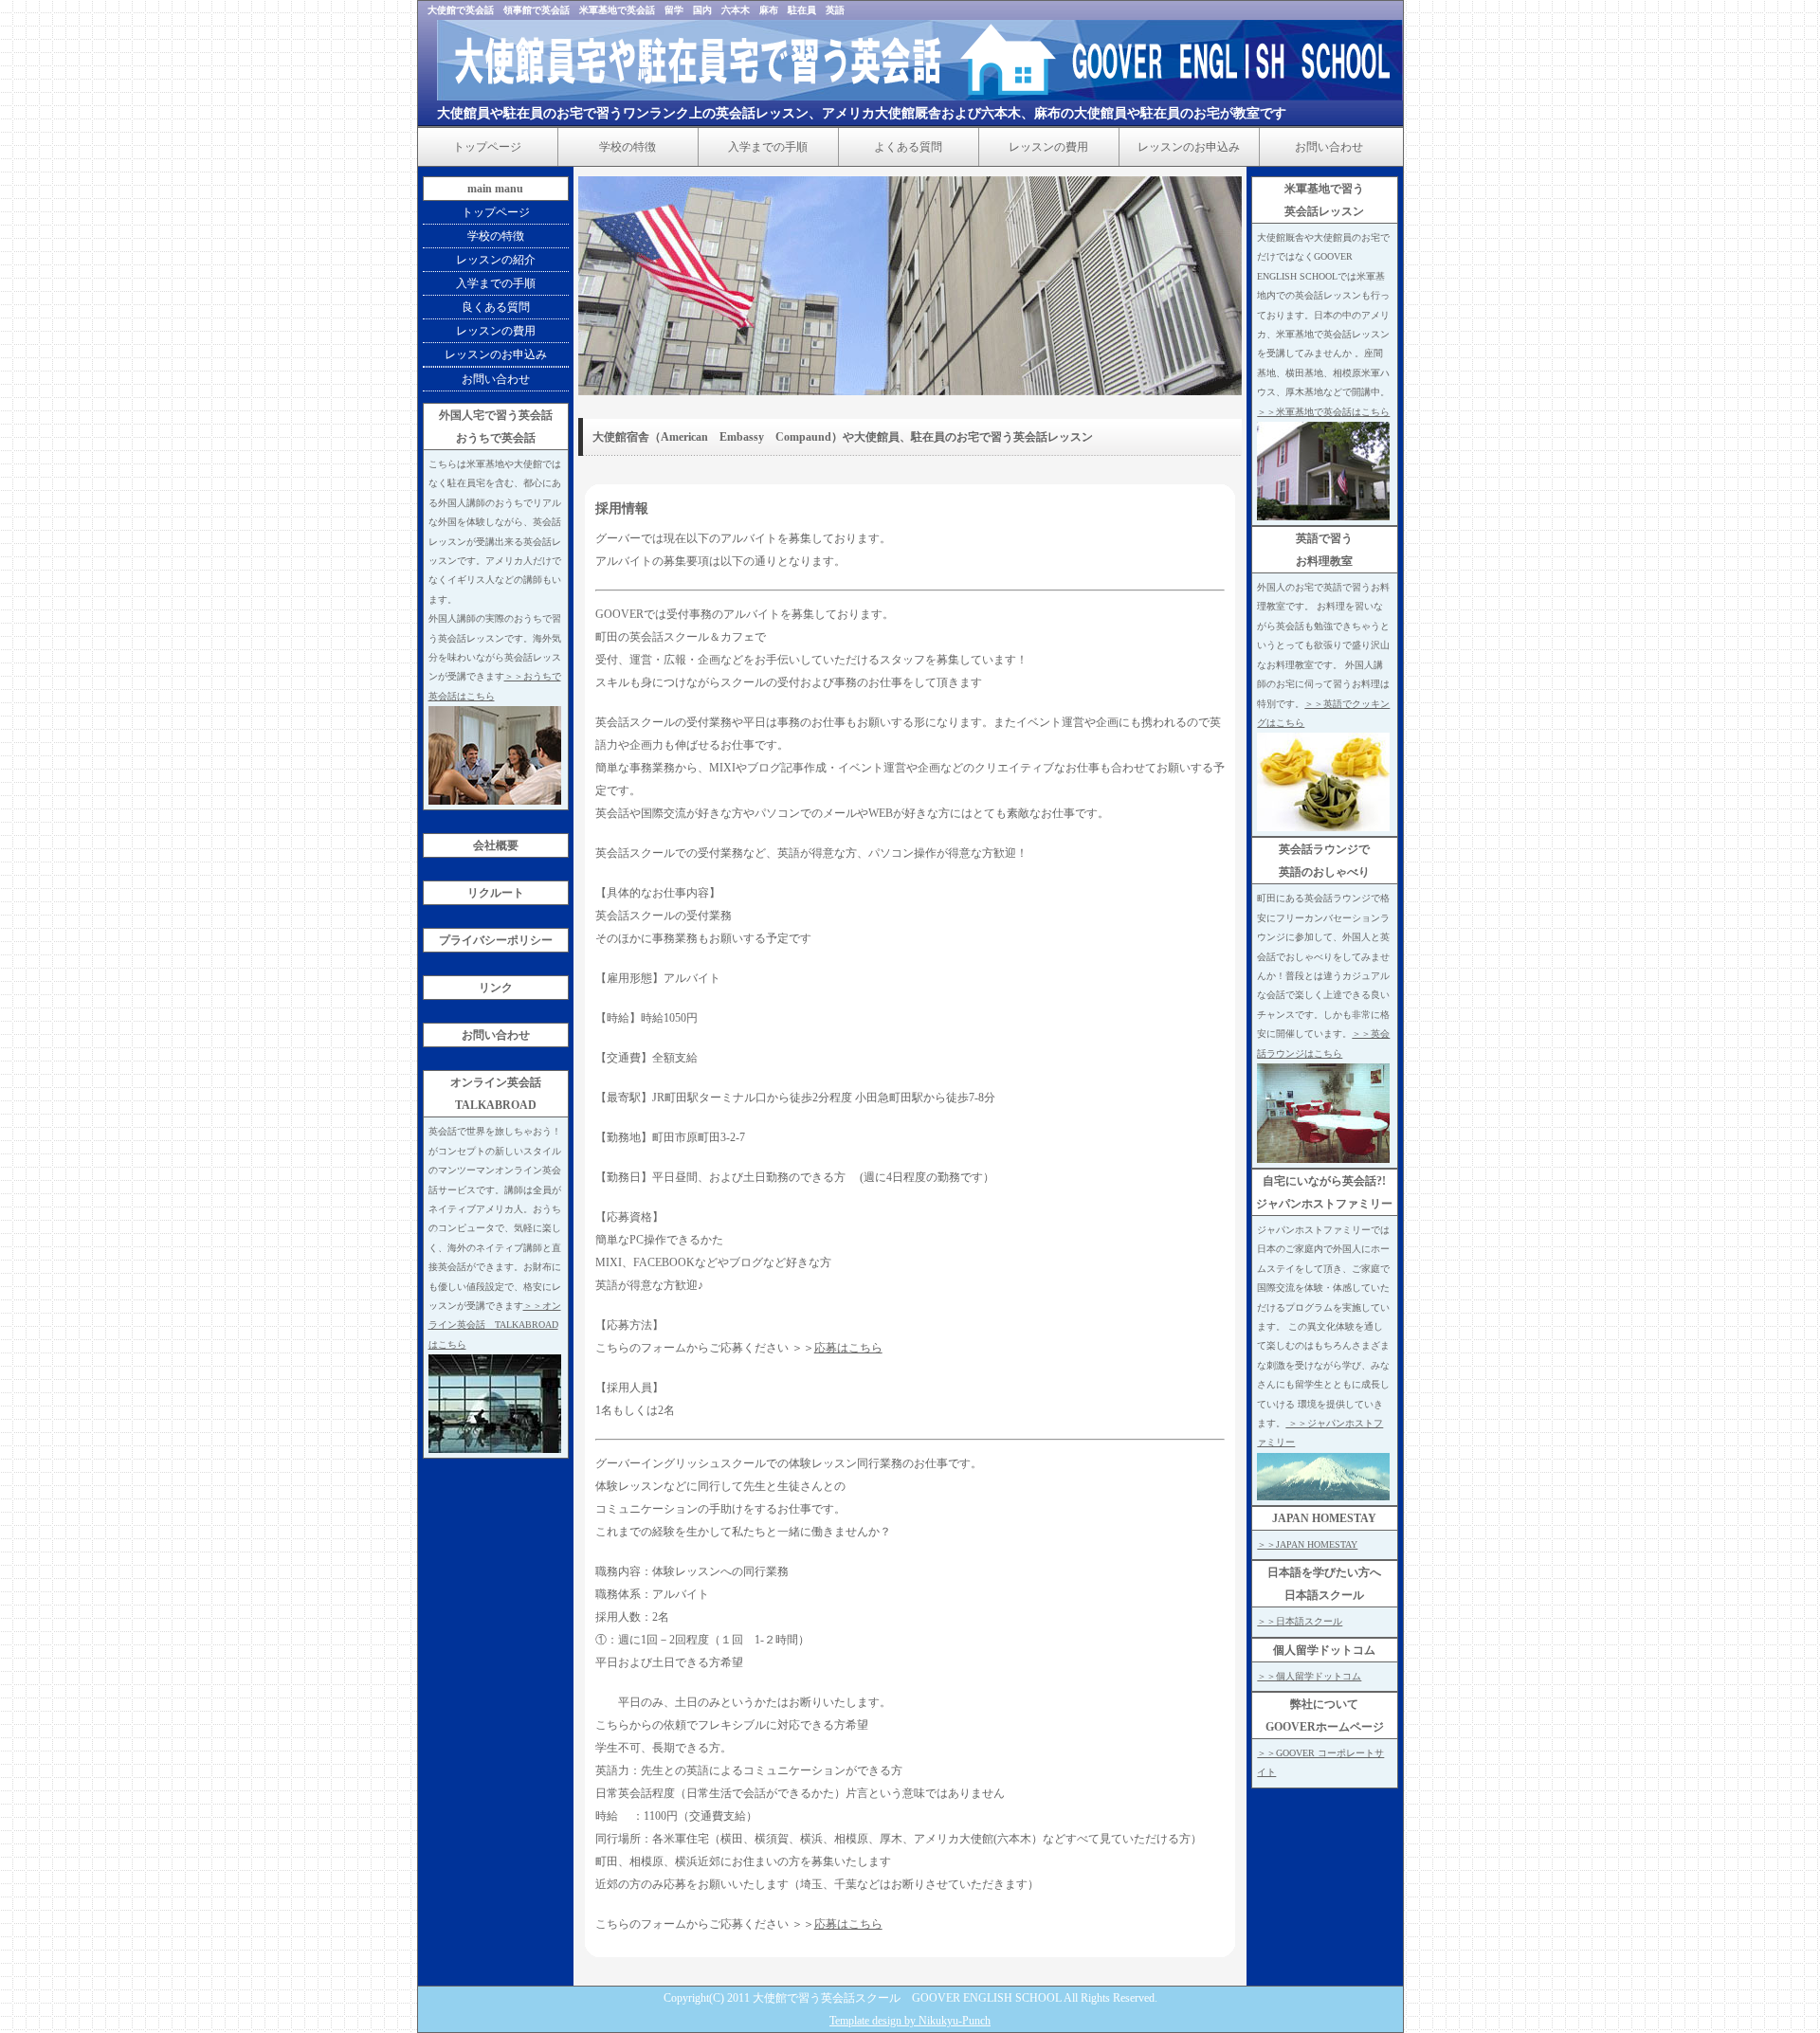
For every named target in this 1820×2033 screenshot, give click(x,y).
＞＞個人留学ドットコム (1309, 1676)
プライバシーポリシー (496, 940)
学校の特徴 (628, 147)
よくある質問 (908, 147)
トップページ (487, 147)
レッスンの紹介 (496, 260)
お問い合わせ (1329, 147)
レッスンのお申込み (1189, 147)
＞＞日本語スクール (1300, 1621)
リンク (496, 988)
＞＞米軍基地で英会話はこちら (1323, 412)
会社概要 (496, 845)
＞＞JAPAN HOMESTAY (1307, 1544)
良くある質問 (496, 307)
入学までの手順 (768, 147)
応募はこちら (848, 1348)
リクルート (496, 893)
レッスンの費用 (1048, 147)
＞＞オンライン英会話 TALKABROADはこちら (495, 1325)
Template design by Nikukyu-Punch (910, 2021)
